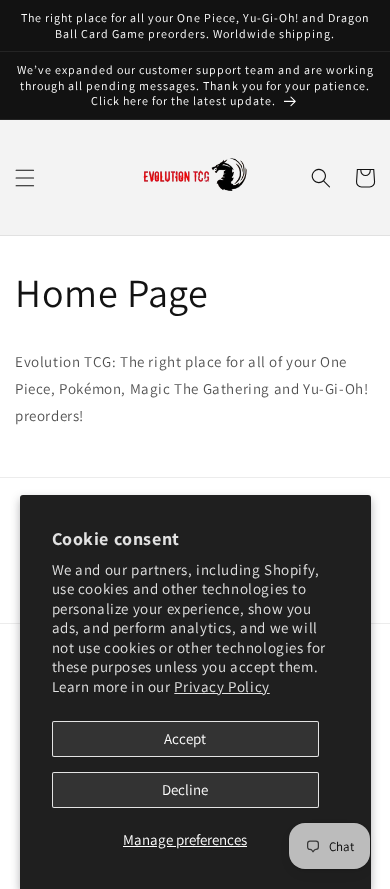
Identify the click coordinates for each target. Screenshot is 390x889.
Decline (185, 789)
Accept (185, 738)
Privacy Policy (221, 686)
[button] (25, 178)
